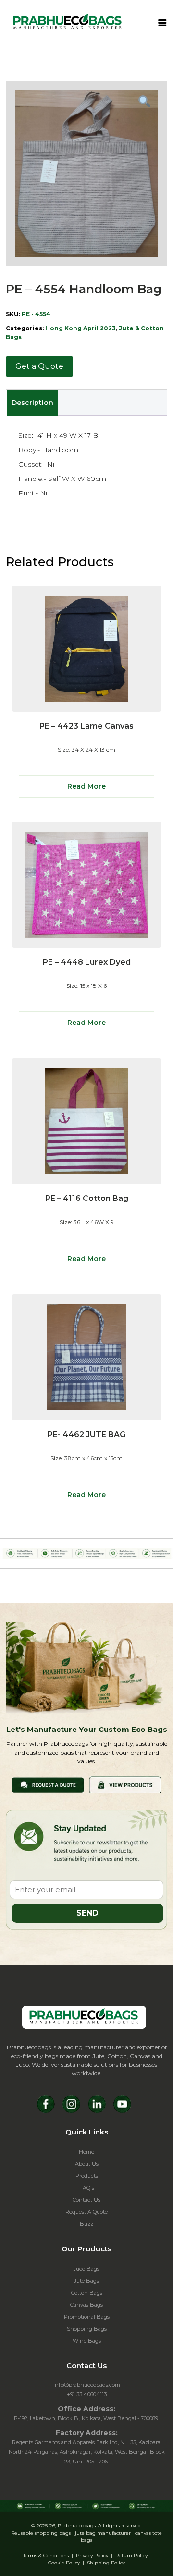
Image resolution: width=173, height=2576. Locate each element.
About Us (87, 2164)
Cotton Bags (87, 2293)
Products (87, 2176)
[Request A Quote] (48, 1784)
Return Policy (131, 2556)
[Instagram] (71, 2104)
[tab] (32, 403)
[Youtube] (122, 2104)
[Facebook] (46, 2104)
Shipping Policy (106, 2563)
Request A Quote (86, 2212)
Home (86, 2152)
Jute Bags (86, 2281)
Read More (86, 786)
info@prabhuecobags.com (87, 2385)
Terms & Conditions (46, 2556)
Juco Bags (86, 2269)
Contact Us (86, 2200)
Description (32, 403)
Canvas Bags (86, 2305)
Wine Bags (87, 2341)
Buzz (86, 2224)
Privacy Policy (92, 2556)
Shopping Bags (87, 2329)
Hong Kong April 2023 (80, 328)
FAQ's (87, 2188)
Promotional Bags (87, 2317)
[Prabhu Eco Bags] (84, 2017)
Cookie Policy (64, 2563)
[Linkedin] (97, 2104)
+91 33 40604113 (87, 2394)
